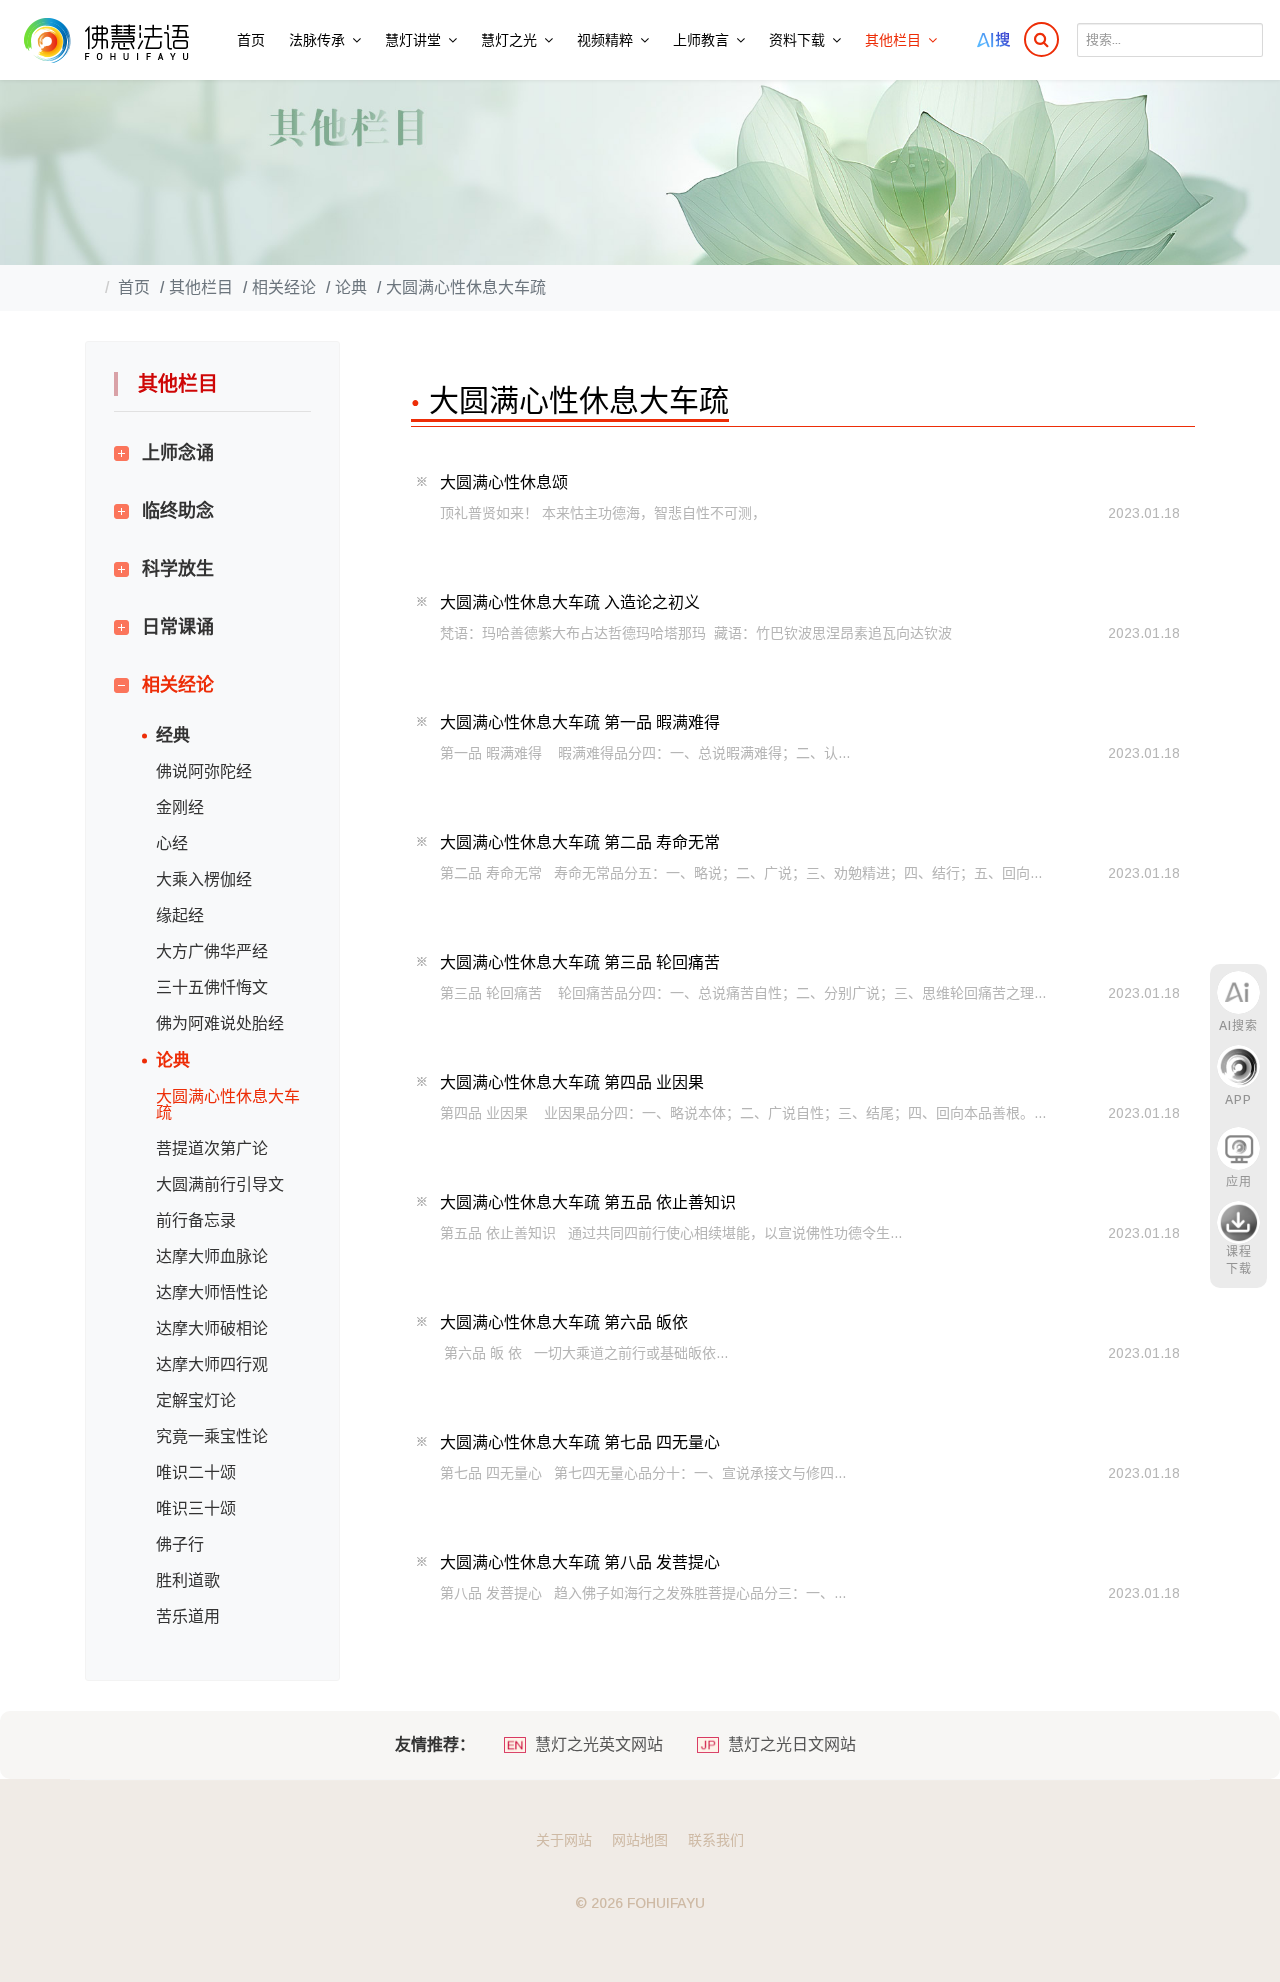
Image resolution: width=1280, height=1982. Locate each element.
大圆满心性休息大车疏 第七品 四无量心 (580, 1442)
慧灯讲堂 (413, 40)
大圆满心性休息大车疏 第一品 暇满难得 (580, 722)
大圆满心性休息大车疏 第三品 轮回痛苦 (580, 962)
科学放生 (178, 569)
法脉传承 (317, 40)
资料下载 (797, 40)
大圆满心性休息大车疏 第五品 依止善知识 (588, 1202)
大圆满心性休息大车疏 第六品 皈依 (564, 1322)
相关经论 (178, 685)
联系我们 (716, 1840)
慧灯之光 (509, 40)
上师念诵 (178, 453)
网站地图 (640, 1840)
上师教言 (701, 40)
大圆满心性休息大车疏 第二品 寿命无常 (580, 842)
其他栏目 (893, 40)
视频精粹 (605, 40)
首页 (251, 40)
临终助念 (178, 511)
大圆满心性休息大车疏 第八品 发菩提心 (580, 1562)
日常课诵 (178, 627)
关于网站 (564, 1840)
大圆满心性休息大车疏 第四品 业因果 (572, 1082)
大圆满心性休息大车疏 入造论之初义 (570, 602)
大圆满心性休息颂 (504, 482)
